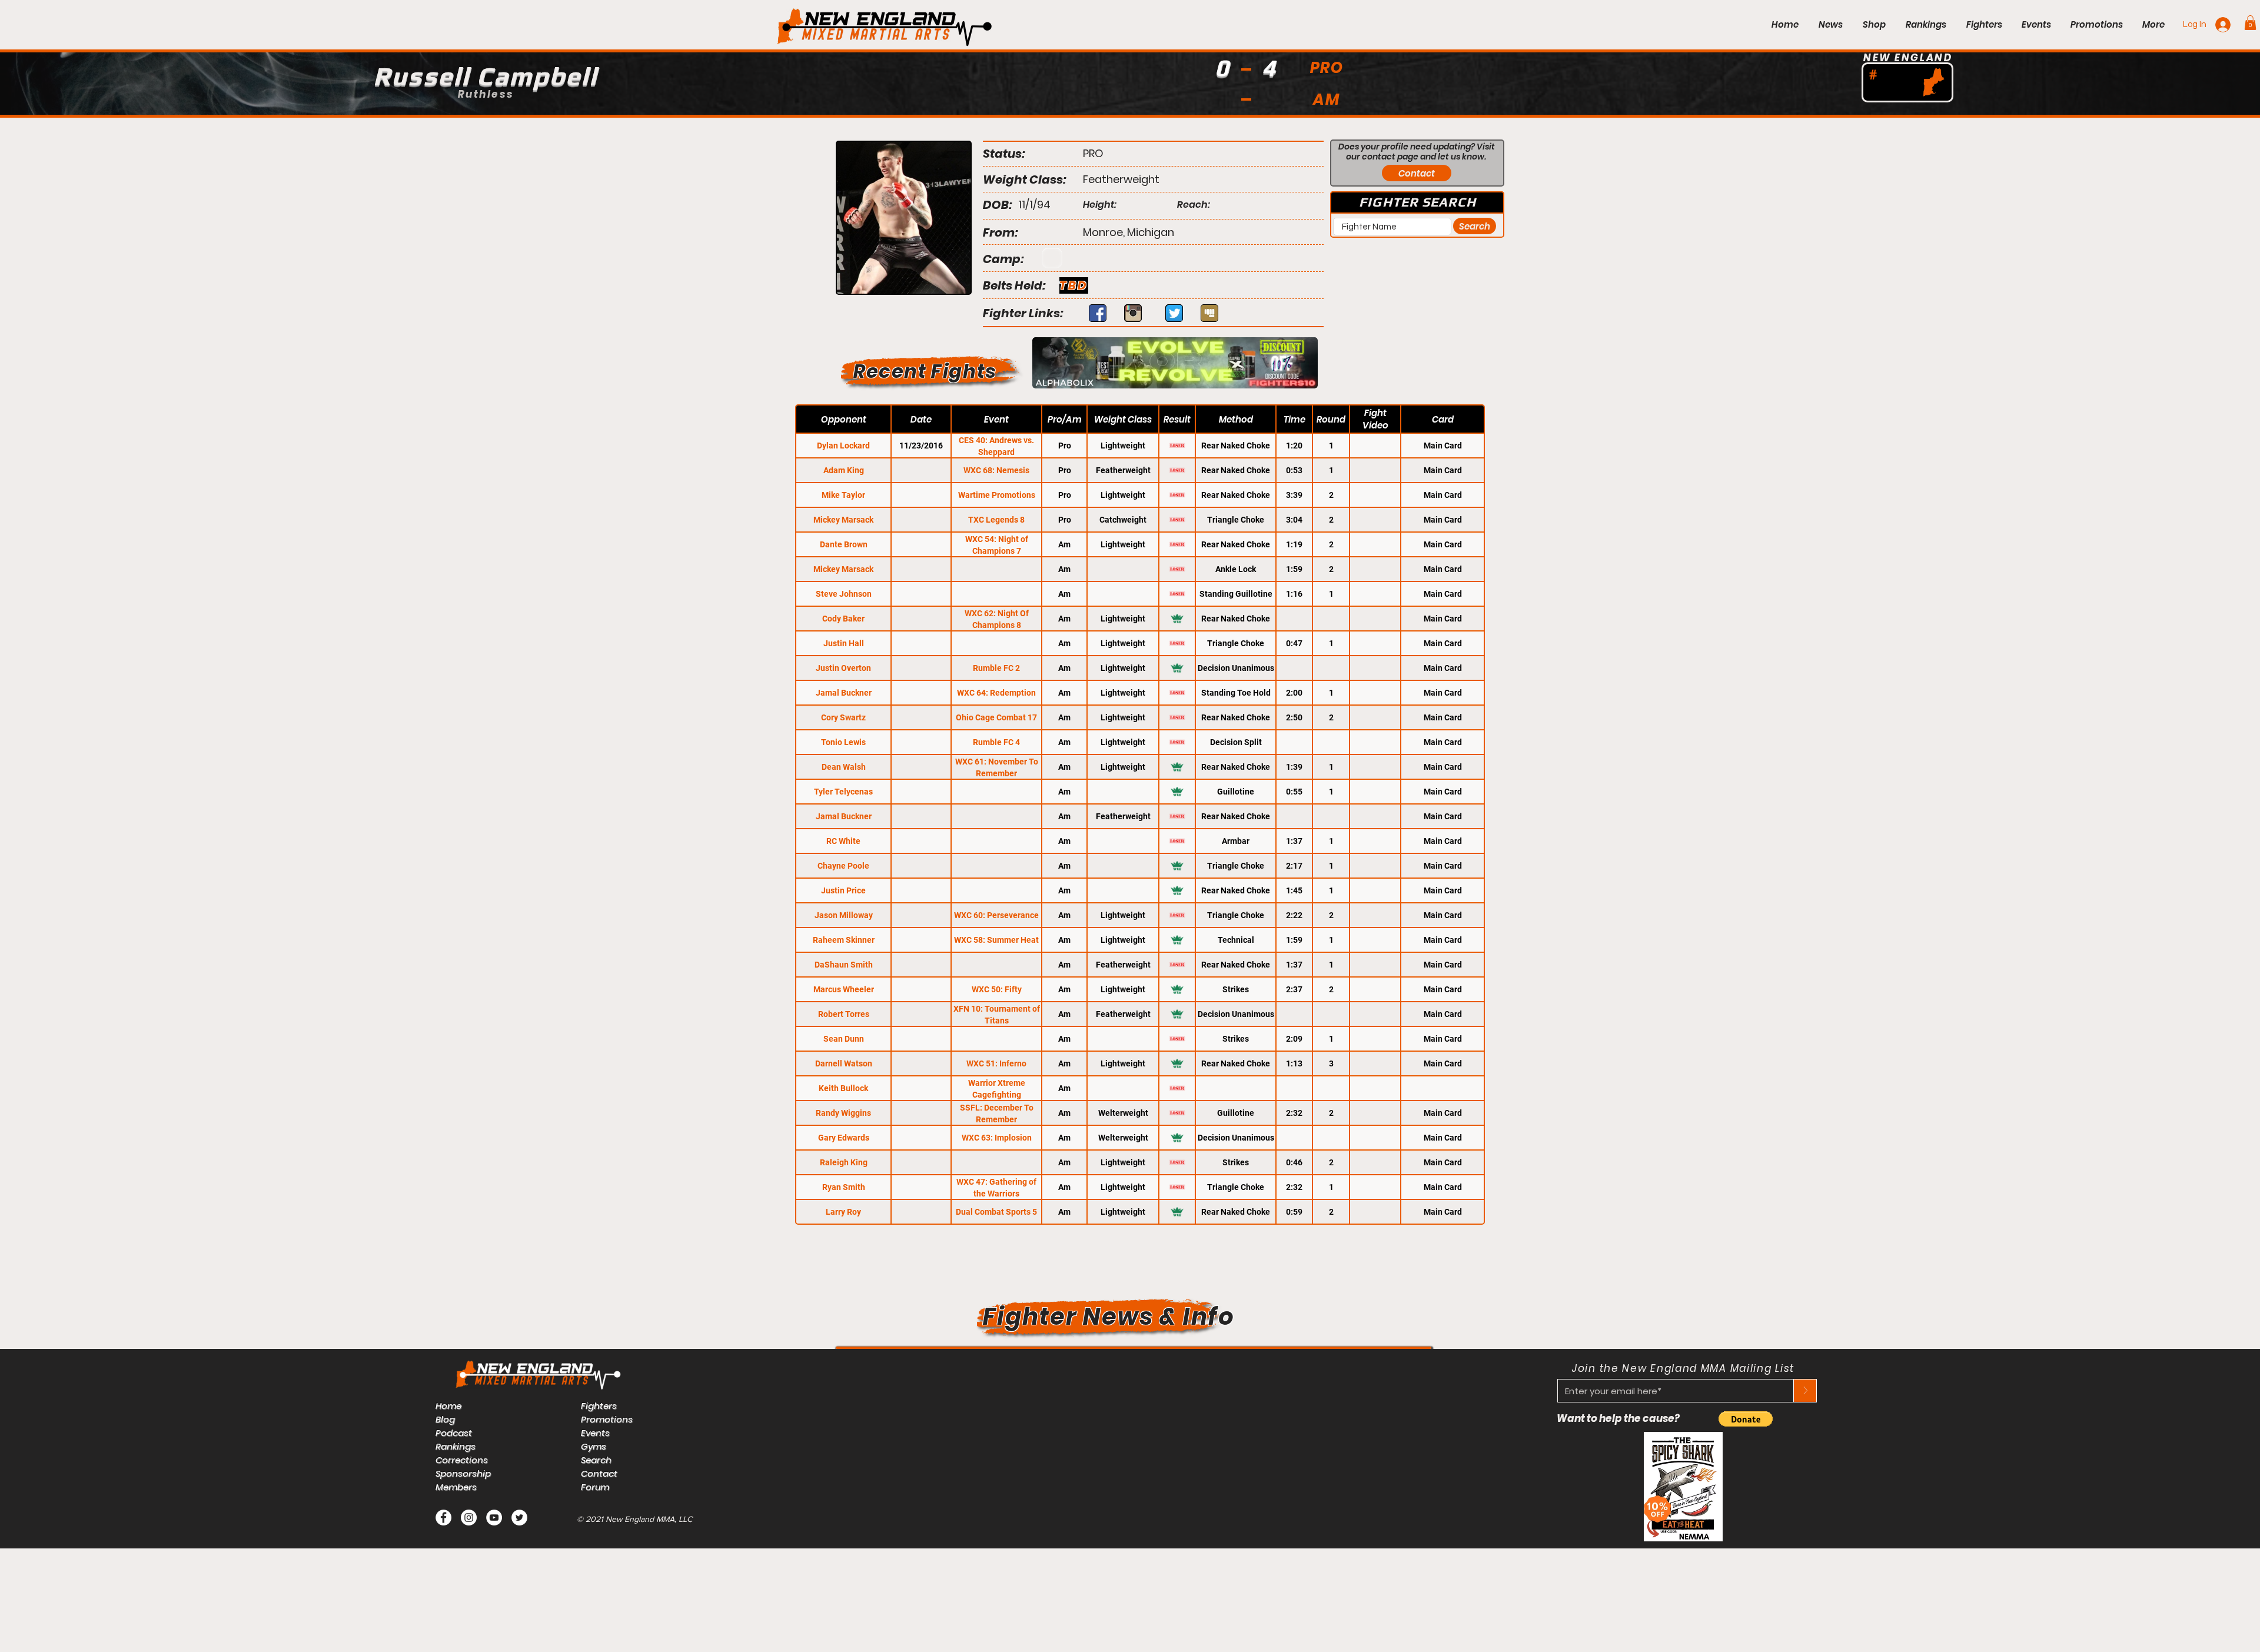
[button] (2250, 23)
